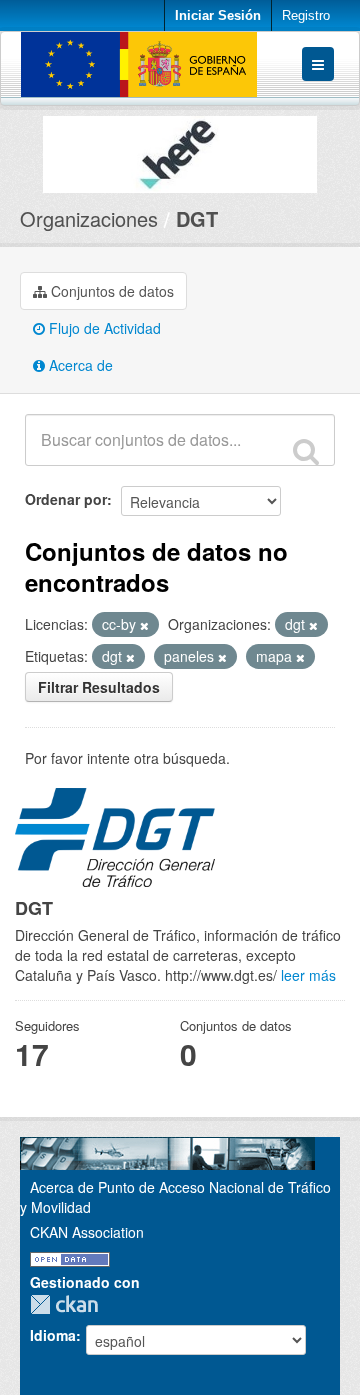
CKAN (69, 1304)
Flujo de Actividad (103, 328)
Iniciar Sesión (218, 15)
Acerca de (79, 365)
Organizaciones (89, 218)
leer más (308, 975)
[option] (180, 149)
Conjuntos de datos (110, 291)
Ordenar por (66, 499)
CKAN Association (87, 1232)
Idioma (53, 1335)
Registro (306, 15)
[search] (306, 451)
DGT (197, 218)
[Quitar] (144, 625)
